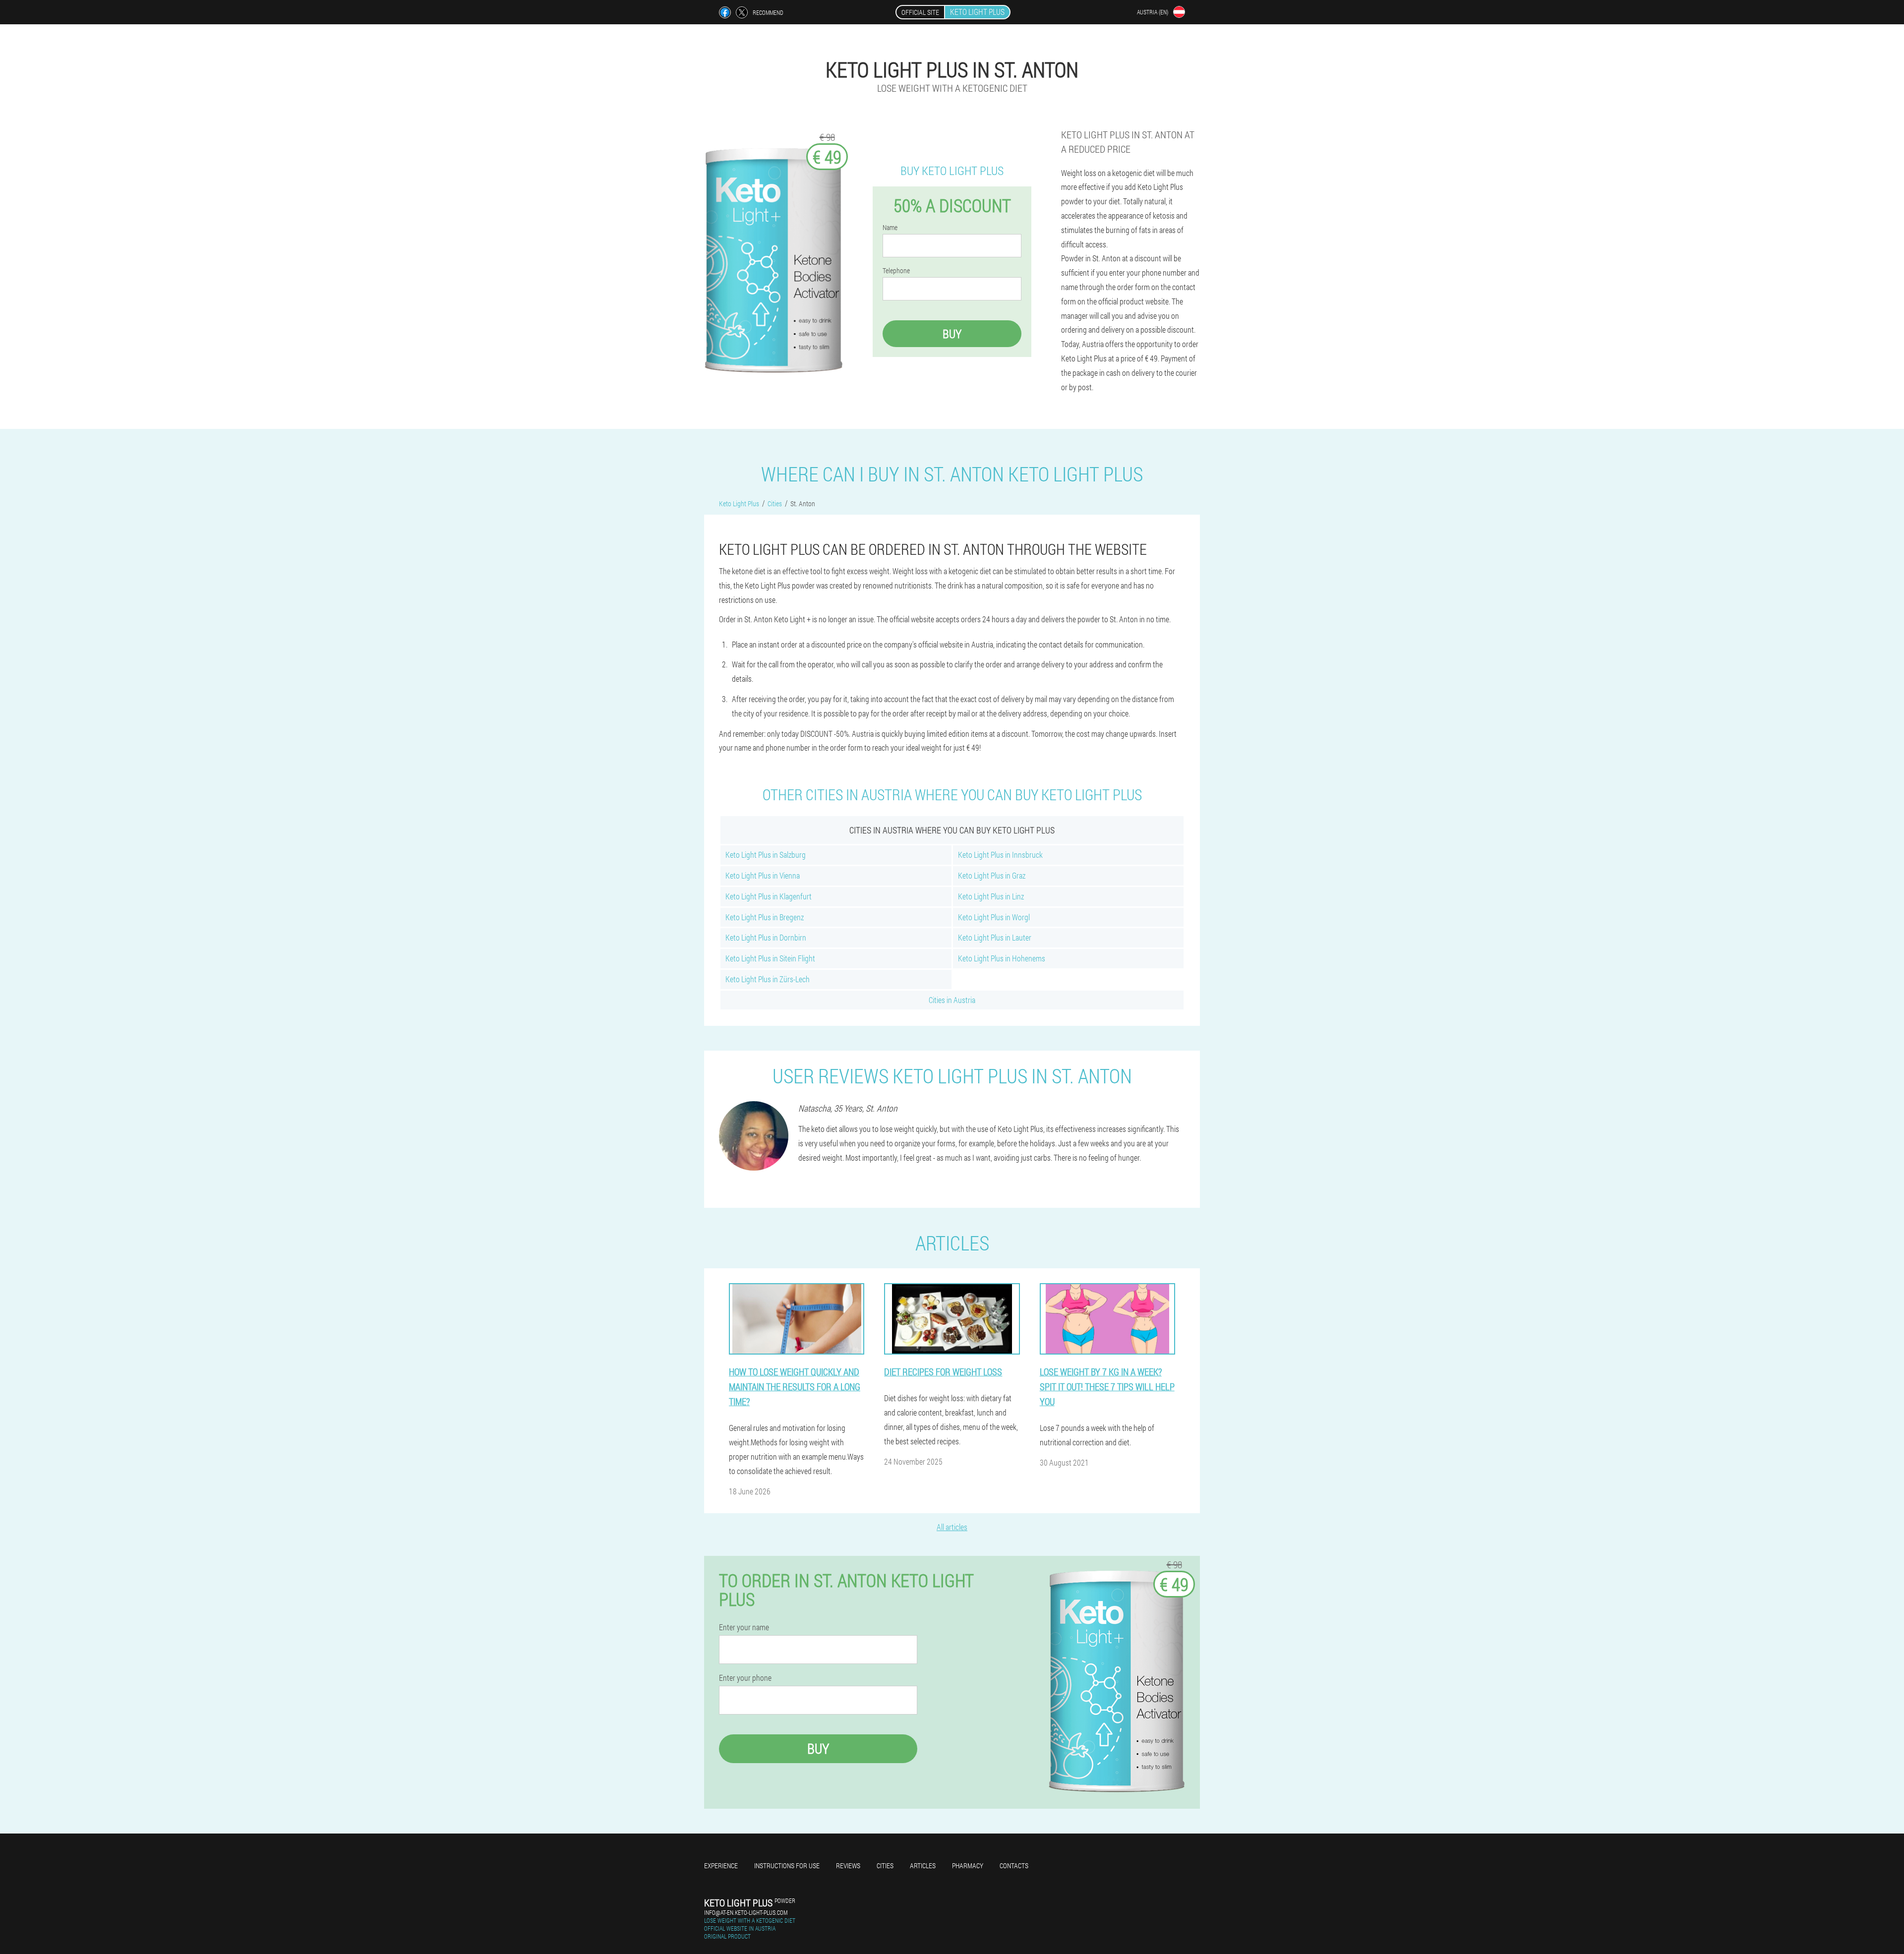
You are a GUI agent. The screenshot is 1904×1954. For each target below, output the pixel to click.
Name (890, 228)
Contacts (1014, 1865)
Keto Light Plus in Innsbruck (1000, 855)
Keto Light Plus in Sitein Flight (770, 958)
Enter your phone (745, 1678)
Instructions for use (787, 1865)
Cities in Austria (952, 1000)
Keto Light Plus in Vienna (763, 875)
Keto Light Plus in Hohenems (1002, 958)
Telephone (896, 271)
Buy (952, 334)
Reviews (848, 1865)
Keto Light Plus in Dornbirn (766, 937)
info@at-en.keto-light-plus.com (746, 1912)
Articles (923, 1865)
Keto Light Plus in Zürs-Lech (768, 979)
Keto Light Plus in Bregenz (765, 917)
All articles (952, 1527)
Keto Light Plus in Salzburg (766, 855)
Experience (721, 1865)
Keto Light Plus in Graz (992, 875)
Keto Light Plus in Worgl (994, 917)
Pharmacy (968, 1865)
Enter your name (744, 1627)
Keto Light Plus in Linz (991, 896)
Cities (885, 1865)
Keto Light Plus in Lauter (995, 937)
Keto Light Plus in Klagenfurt (769, 896)
